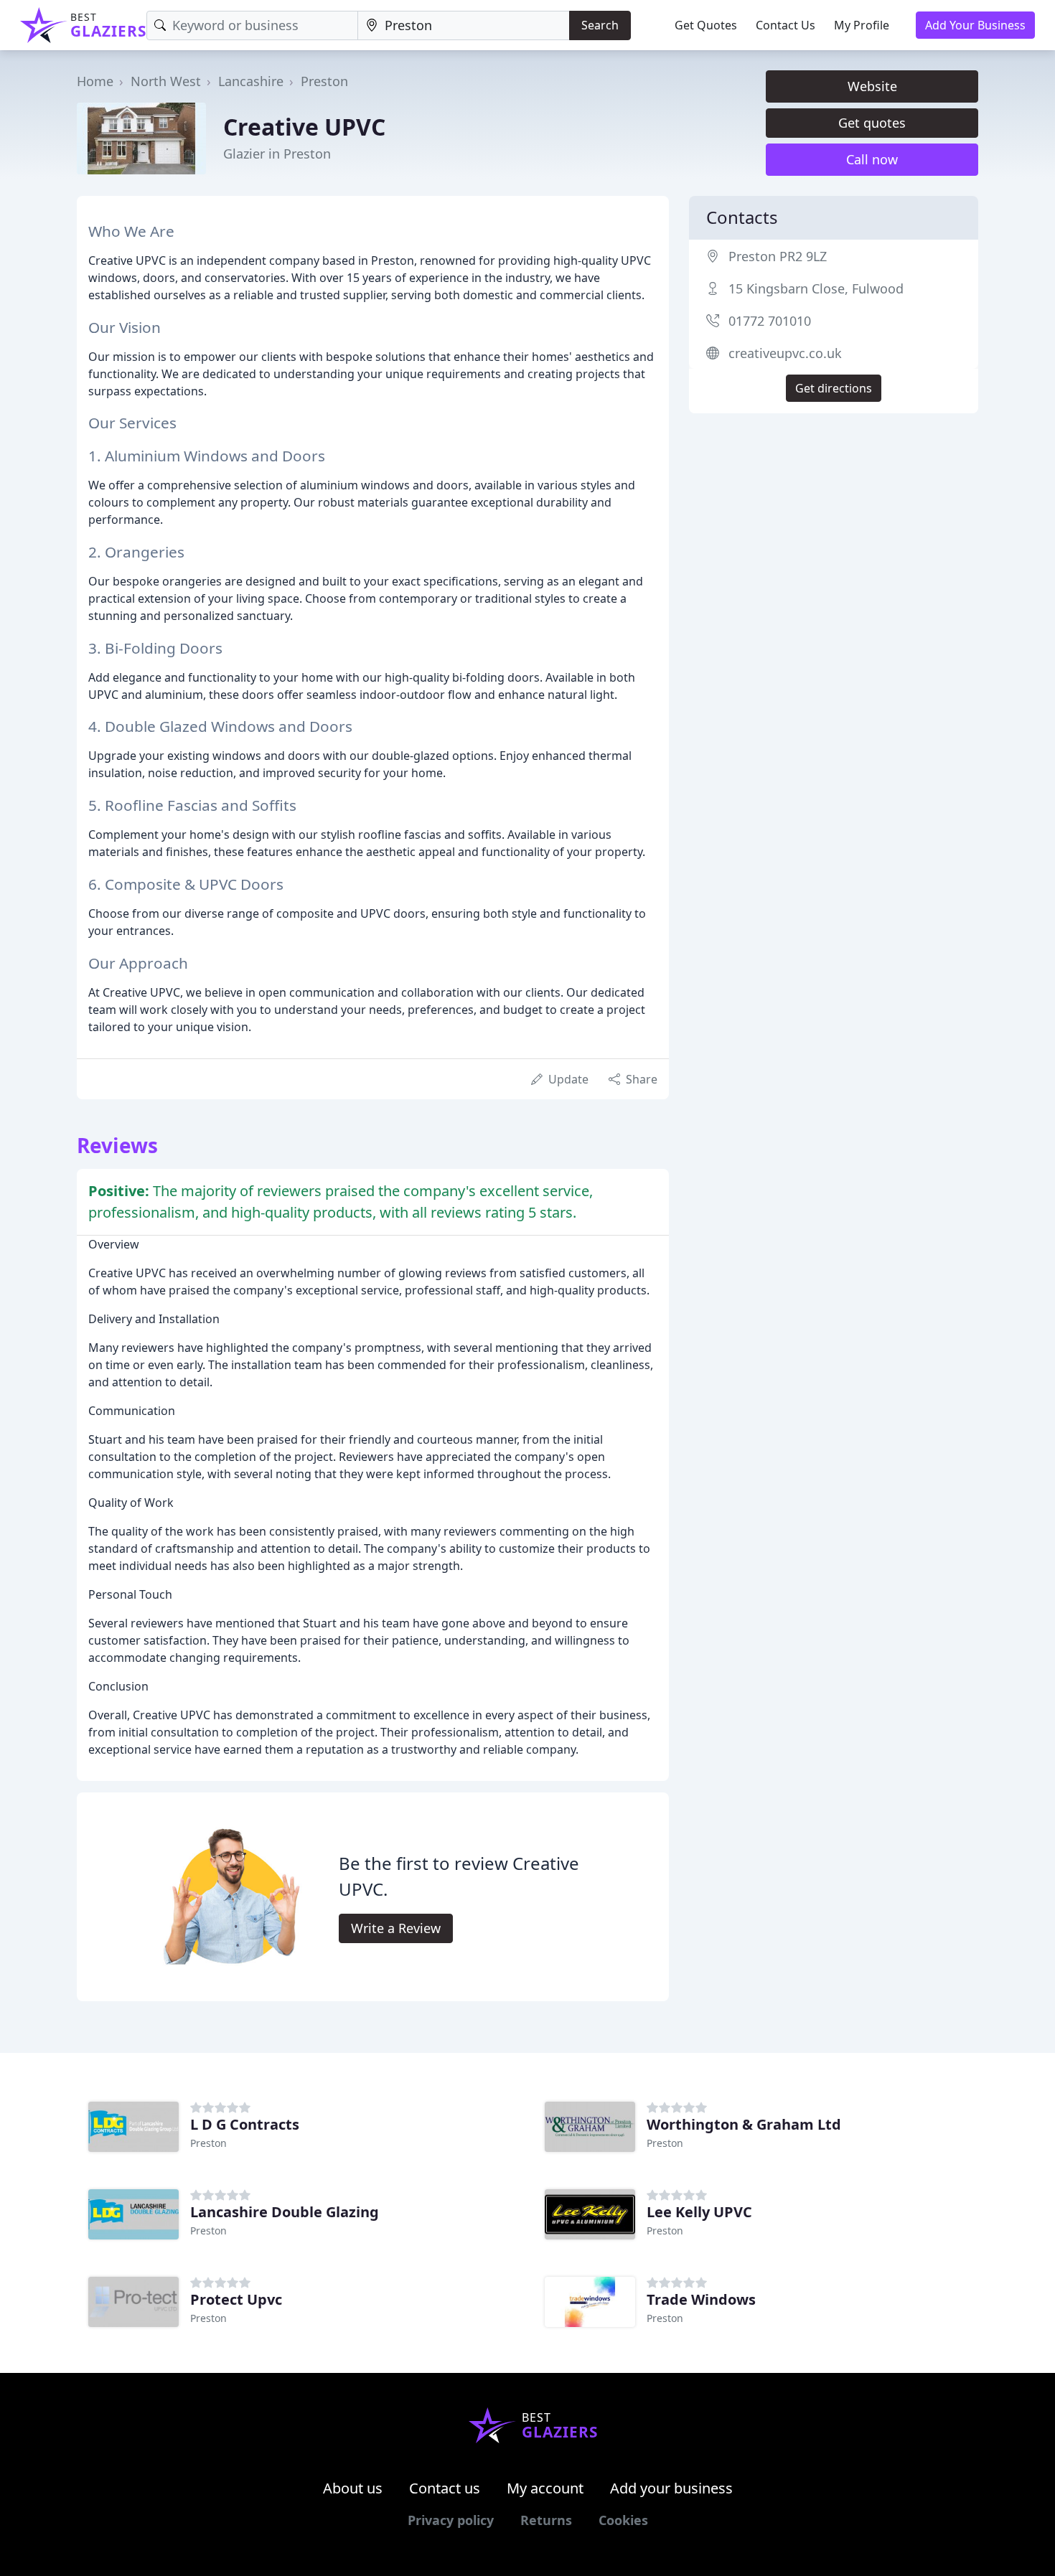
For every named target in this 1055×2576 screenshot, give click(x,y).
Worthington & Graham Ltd (744, 2124)
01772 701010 (770, 321)
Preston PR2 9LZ (778, 256)
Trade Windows (701, 2299)
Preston (324, 81)
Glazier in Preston (277, 154)
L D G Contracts (245, 2124)
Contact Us (786, 25)
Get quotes (872, 123)
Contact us (445, 2488)
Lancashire (251, 81)
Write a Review (396, 1928)
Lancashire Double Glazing (285, 2212)
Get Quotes (706, 25)
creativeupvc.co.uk (785, 353)
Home (95, 81)
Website (872, 86)
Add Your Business (975, 25)
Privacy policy (451, 2520)
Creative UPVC (304, 127)
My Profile (862, 25)
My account (545, 2488)
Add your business (671, 2488)
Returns (546, 2520)
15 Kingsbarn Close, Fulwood (816, 288)
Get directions (834, 388)
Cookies (623, 2520)
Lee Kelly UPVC (699, 2212)
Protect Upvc (236, 2299)
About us (353, 2488)
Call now (872, 159)
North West (166, 81)
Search (600, 25)
